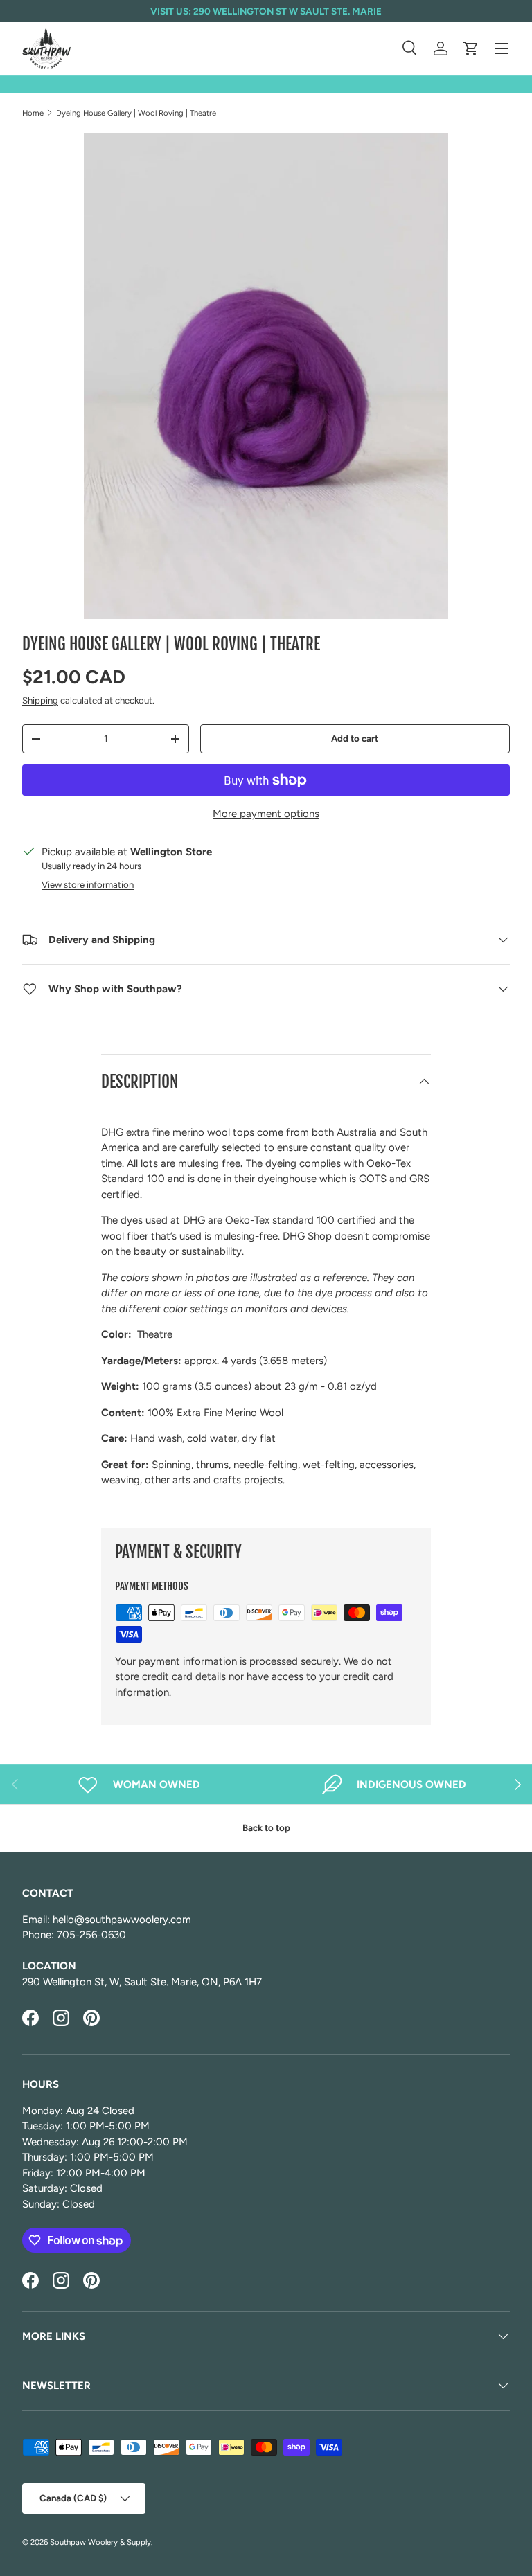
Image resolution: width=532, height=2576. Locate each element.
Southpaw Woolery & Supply (100, 2542)
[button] (471, 48)
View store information (88, 884)
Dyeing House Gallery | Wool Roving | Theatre (136, 113)
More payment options (266, 814)
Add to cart (355, 738)
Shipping (40, 700)
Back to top (266, 1827)
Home (33, 113)
